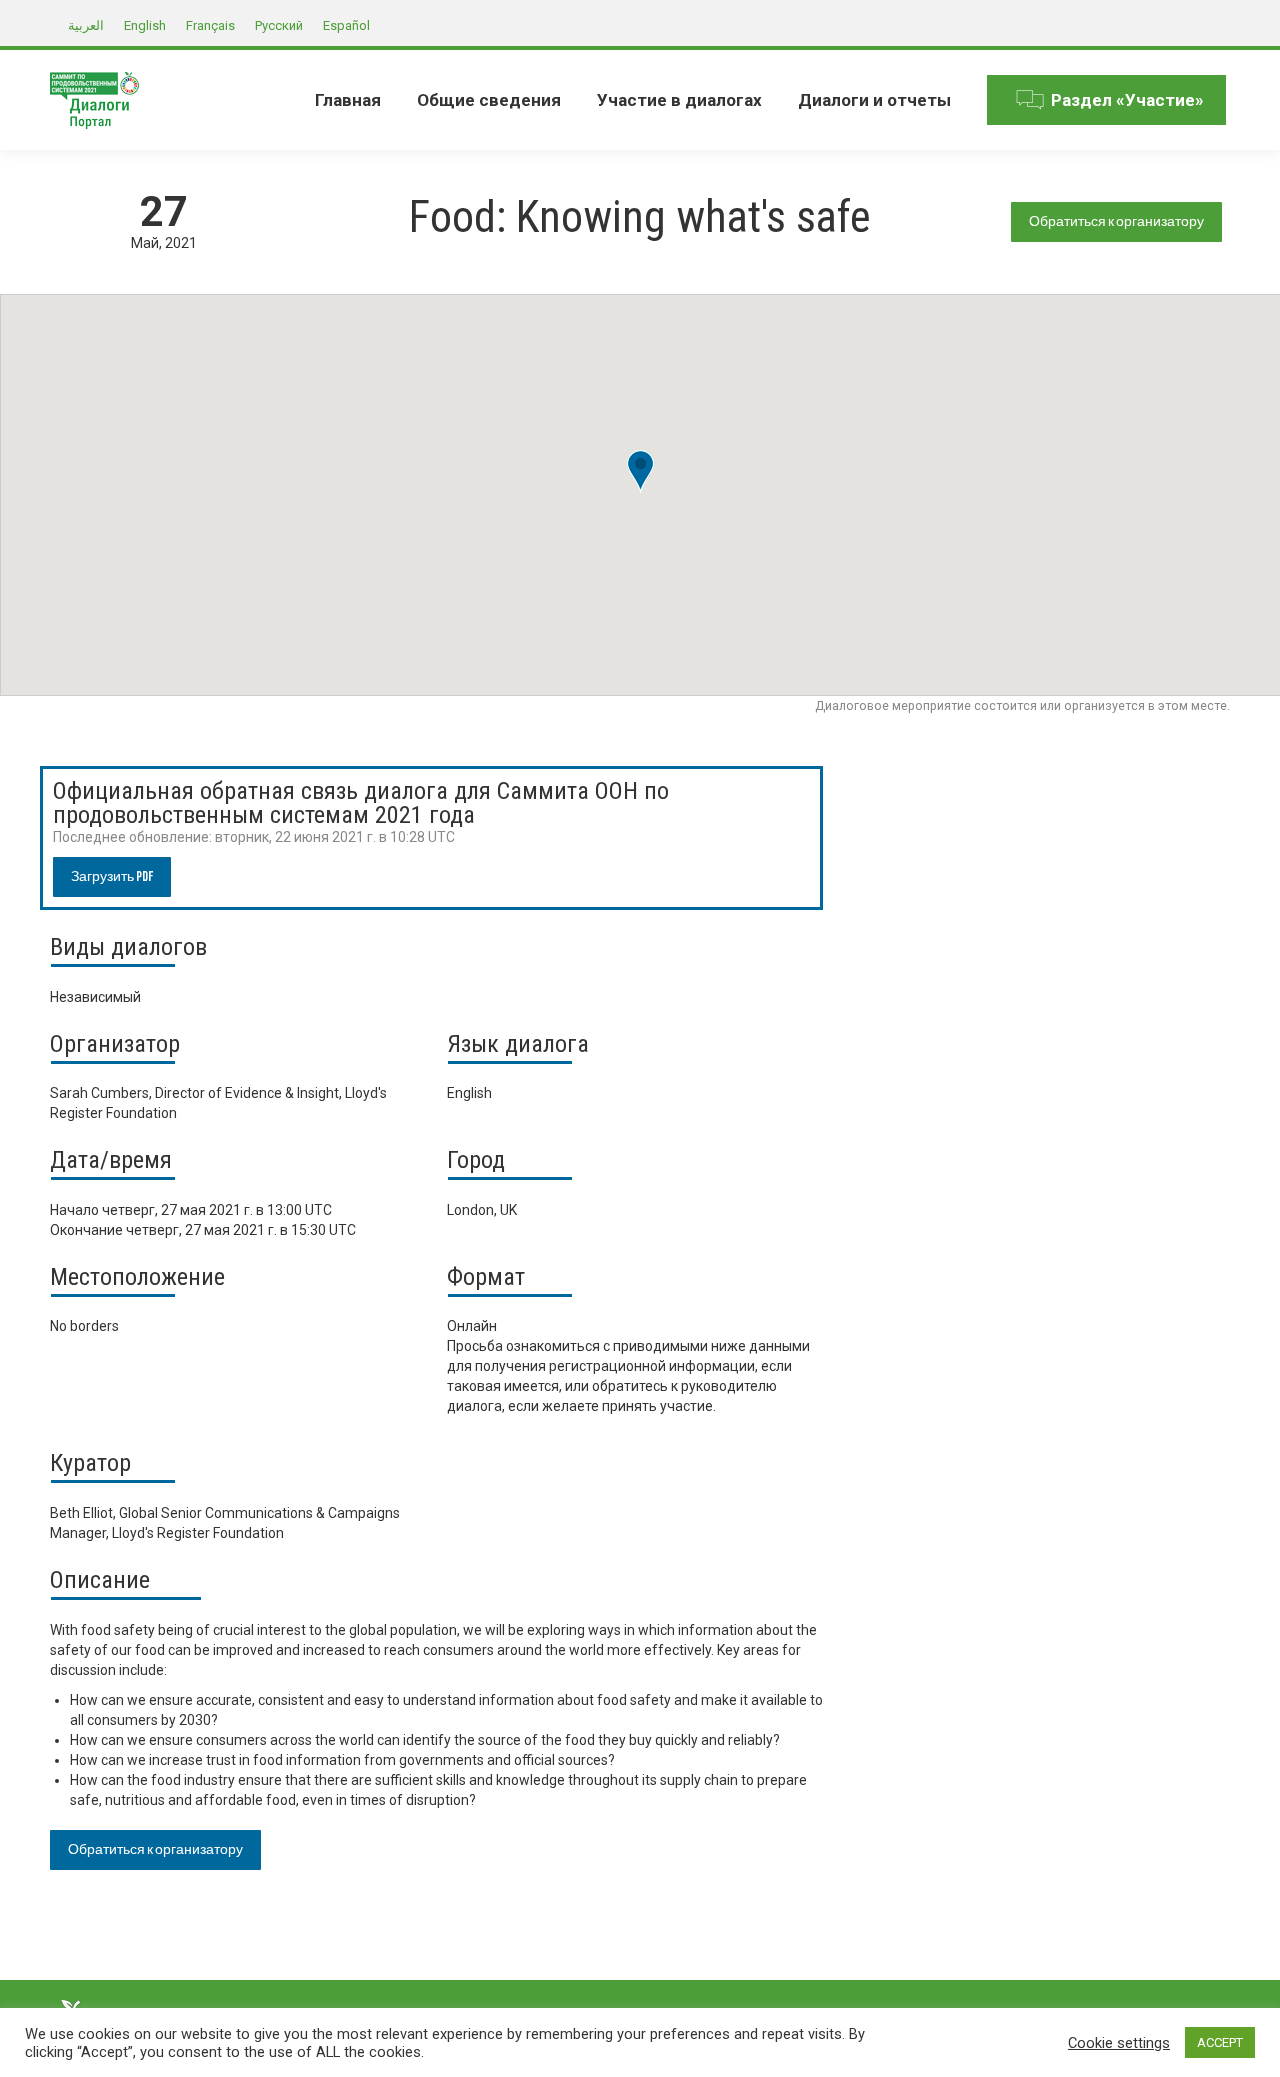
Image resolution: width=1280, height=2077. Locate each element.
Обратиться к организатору (1116, 221)
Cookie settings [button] (1119, 2043)
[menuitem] (348, 100)
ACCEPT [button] (1220, 2042)
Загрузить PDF (112, 876)
